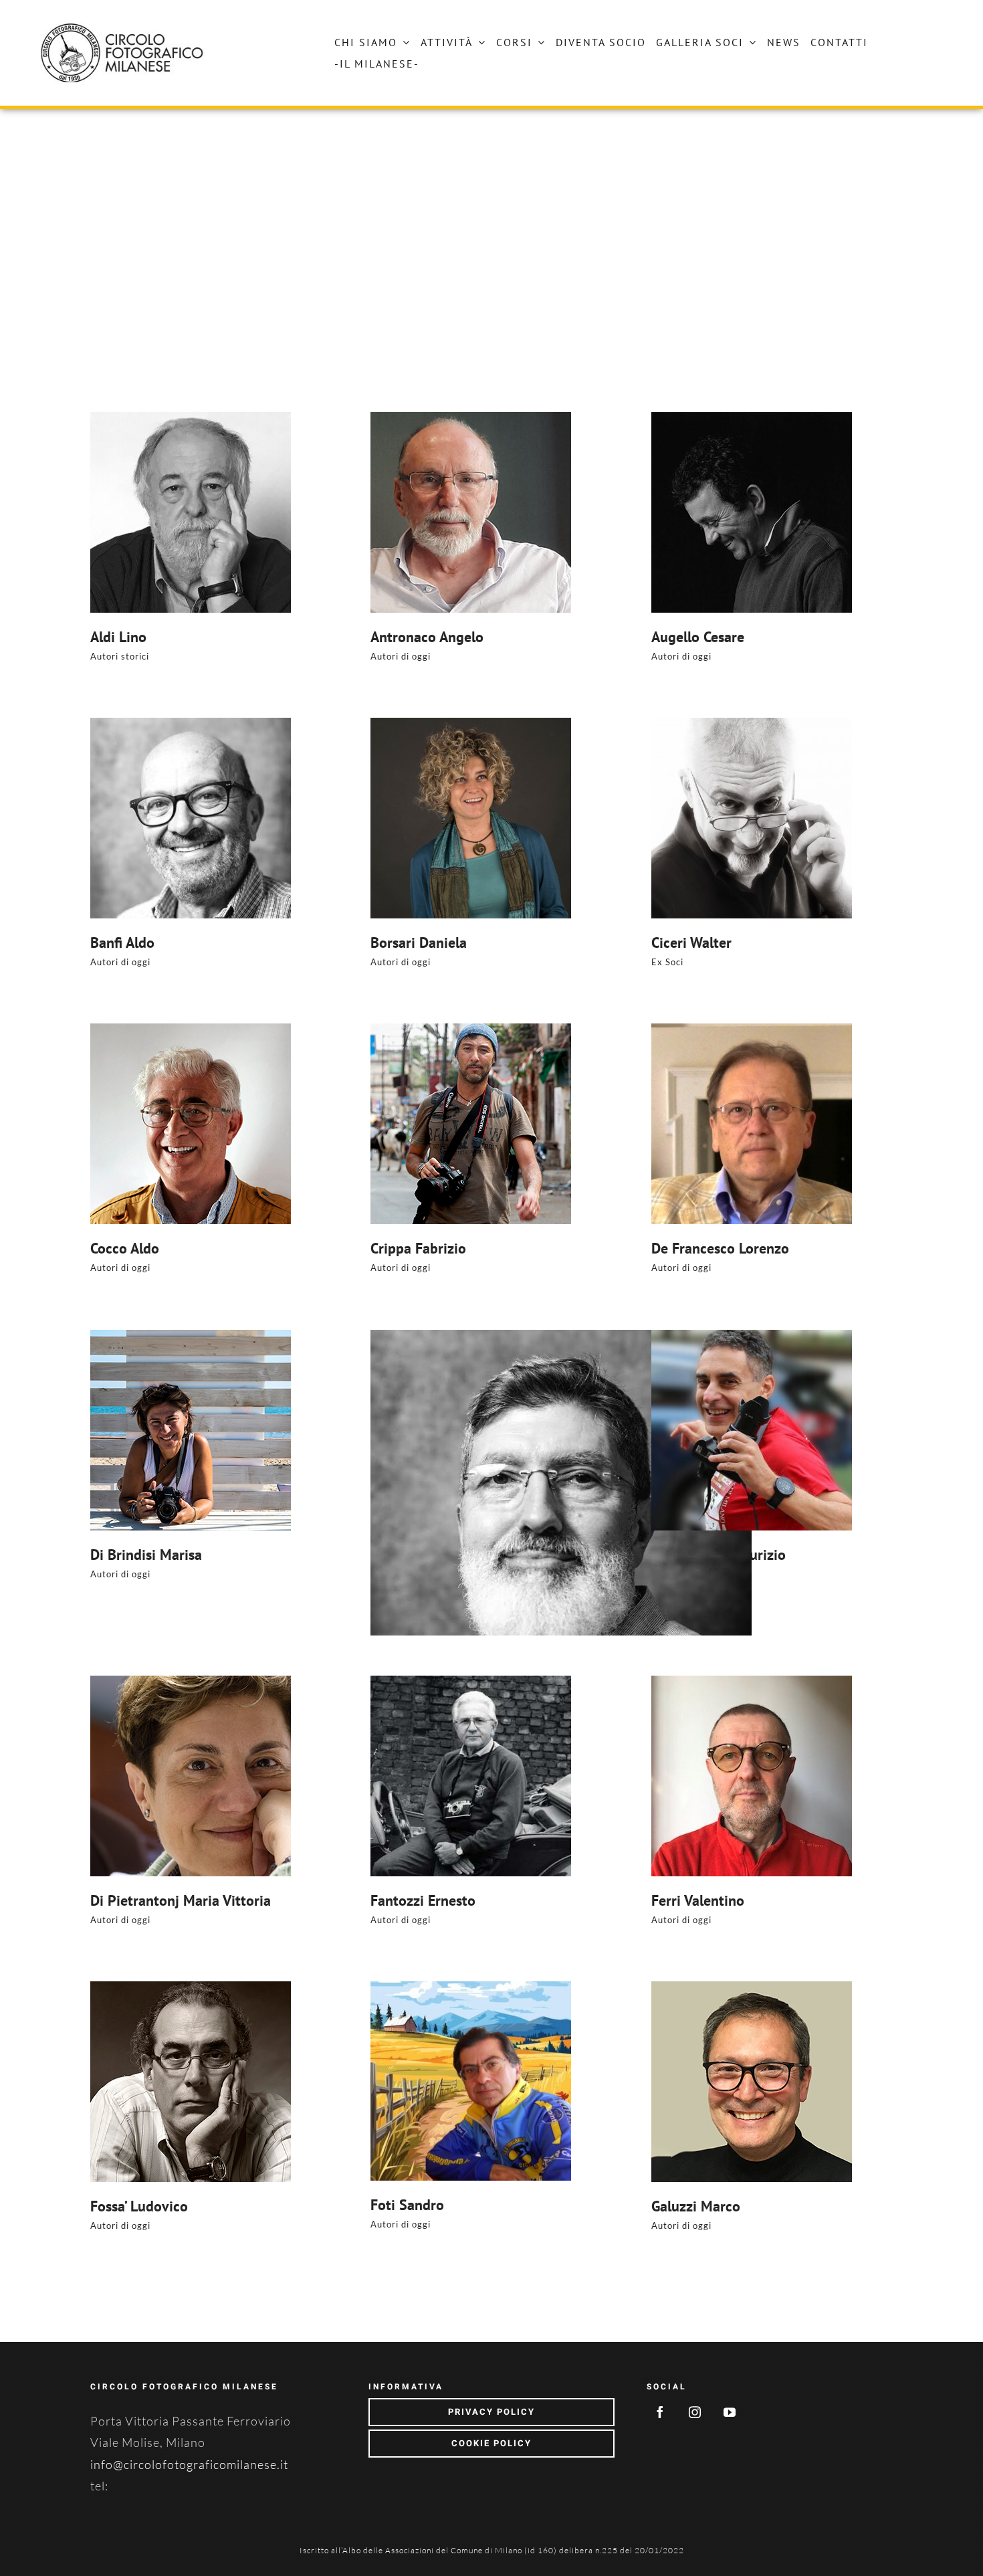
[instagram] (695, 2412)
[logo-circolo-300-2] (124, 27)
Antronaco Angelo (427, 637)
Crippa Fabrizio (418, 1248)
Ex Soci (667, 962)
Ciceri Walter (691, 943)
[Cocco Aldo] (281, 1124)
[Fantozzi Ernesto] (561, 1776)
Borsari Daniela (419, 943)
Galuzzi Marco (696, 2206)
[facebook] (661, 2412)
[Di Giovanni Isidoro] (561, 1520)
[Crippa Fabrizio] (561, 1124)
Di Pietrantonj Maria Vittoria (181, 1900)
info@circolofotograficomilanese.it (189, 2464)
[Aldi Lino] (281, 512)
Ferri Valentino (698, 1900)
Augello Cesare (698, 637)
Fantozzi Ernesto (423, 1900)
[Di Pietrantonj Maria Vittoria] (281, 1776)
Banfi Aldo (122, 943)
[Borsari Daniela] (561, 818)
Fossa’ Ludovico (139, 2206)
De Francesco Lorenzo (720, 1248)
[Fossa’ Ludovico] (281, 2082)
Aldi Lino (118, 637)
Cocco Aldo (125, 1248)
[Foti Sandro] (561, 2081)
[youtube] (730, 2412)
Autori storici (120, 656)
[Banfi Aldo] (281, 818)
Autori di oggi (401, 656)
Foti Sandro (407, 2205)
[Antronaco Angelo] (561, 512)
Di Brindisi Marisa (146, 1555)
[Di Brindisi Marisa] (281, 1430)
